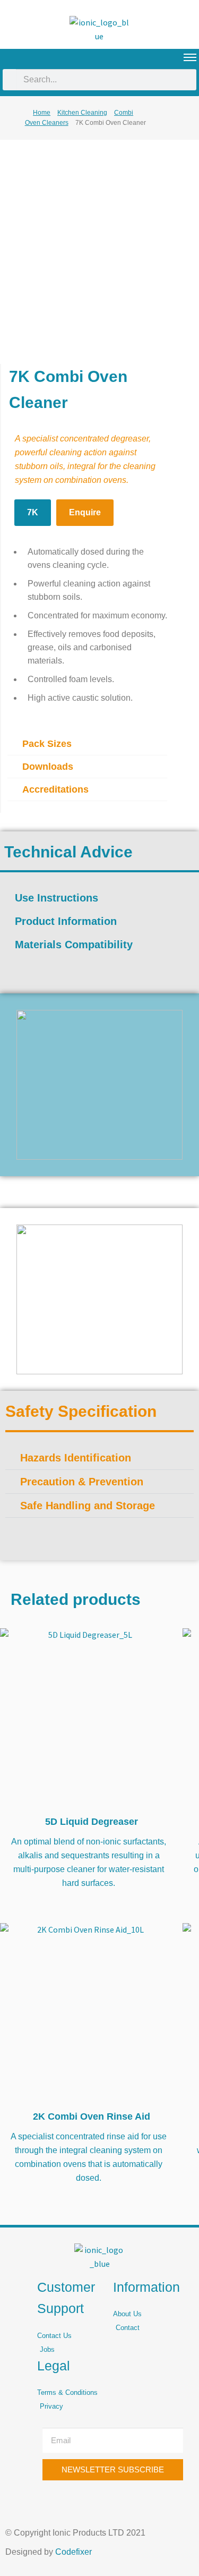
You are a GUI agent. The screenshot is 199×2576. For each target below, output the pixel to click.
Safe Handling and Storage (88, 1506)
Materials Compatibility (74, 945)
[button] (87, 744)
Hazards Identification (76, 1458)
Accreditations (55, 789)
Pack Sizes (47, 744)
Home (42, 113)
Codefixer (73, 2552)
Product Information (66, 921)
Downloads (48, 767)
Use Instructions (57, 898)
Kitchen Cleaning (82, 113)
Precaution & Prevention (82, 1482)
